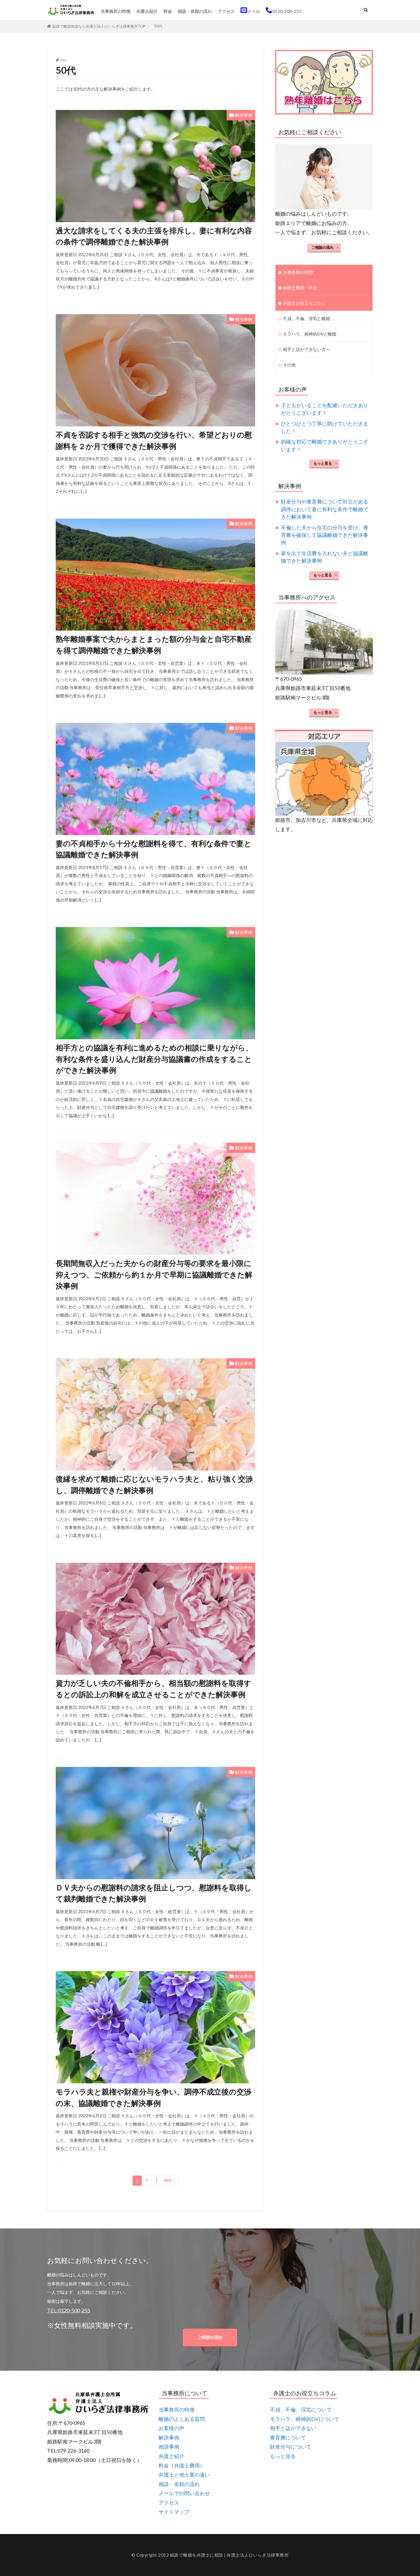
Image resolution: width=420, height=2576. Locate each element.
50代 (158, 26)
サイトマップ (174, 2512)
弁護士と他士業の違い (184, 2475)
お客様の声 (171, 2428)
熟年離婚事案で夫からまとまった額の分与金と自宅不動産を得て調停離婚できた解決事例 (154, 645)
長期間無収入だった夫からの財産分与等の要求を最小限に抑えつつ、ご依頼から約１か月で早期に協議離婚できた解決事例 (154, 1274)
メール (254, 11)
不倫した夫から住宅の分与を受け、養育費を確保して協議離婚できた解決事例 (325, 535)
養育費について (288, 2438)
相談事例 (169, 2447)
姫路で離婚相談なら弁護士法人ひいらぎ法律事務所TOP (99, 26)
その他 (289, 365)
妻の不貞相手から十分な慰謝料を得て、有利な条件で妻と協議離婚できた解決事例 (154, 849)
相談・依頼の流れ (195, 11)
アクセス (226, 11)
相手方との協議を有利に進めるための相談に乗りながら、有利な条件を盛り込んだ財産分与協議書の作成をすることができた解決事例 (154, 1059)
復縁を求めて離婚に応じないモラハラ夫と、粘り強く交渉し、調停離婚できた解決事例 (154, 1484)
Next (168, 2180)
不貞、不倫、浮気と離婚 (306, 318)
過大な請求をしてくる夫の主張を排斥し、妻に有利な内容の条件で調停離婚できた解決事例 (154, 236)
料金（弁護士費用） (182, 2466)
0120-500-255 (287, 11)
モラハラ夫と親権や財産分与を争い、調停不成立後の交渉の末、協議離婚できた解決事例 (154, 2097)
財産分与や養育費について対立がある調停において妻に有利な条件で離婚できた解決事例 (325, 509)
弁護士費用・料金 (300, 288)
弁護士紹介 (147, 11)
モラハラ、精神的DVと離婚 (310, 334)
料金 (168, 11)
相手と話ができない (293, 2428)
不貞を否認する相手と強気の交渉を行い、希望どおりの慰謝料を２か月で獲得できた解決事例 (154, 440)
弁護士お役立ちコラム (304, 303)
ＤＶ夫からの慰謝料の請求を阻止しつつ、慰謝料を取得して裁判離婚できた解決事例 (154, 1893)
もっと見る (323, 463)
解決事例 (244, 115)
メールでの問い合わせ (184, 2493)
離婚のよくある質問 (182, 2419)
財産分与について (291, 2447)
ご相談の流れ (323, 247)
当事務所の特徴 (116, 11)
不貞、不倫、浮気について (301, 2410)
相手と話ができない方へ (306, 349)
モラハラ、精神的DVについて (305, 2419)
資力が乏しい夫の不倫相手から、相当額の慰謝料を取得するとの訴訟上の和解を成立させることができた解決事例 (154, 1689)
